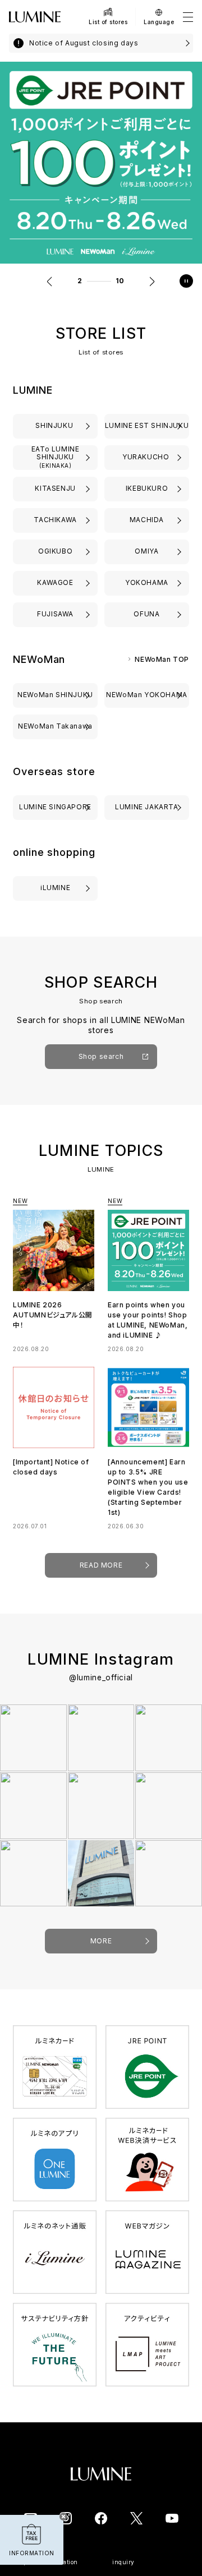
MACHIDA (147, 520)
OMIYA (146, 551)
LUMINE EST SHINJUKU (147, 425)
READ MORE (101, 1565)
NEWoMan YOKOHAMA (147, 695)
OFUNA (146, 614)
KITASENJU (55, 488)
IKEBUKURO (147, 488)
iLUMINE (55, 888)
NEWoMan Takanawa (55, 726)
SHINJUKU (55, 425)
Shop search (101, 1056)
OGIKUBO (55, 551)
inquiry (123, 2562)
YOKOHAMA (147, 582)
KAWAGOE (55, 582)
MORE (101, 1941)
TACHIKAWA (55, 520)
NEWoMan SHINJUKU (55, 695)
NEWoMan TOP (162, 659)
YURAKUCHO (147, 457)
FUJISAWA (55, 614)
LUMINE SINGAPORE (55, 807)
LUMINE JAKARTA (146, 807)
